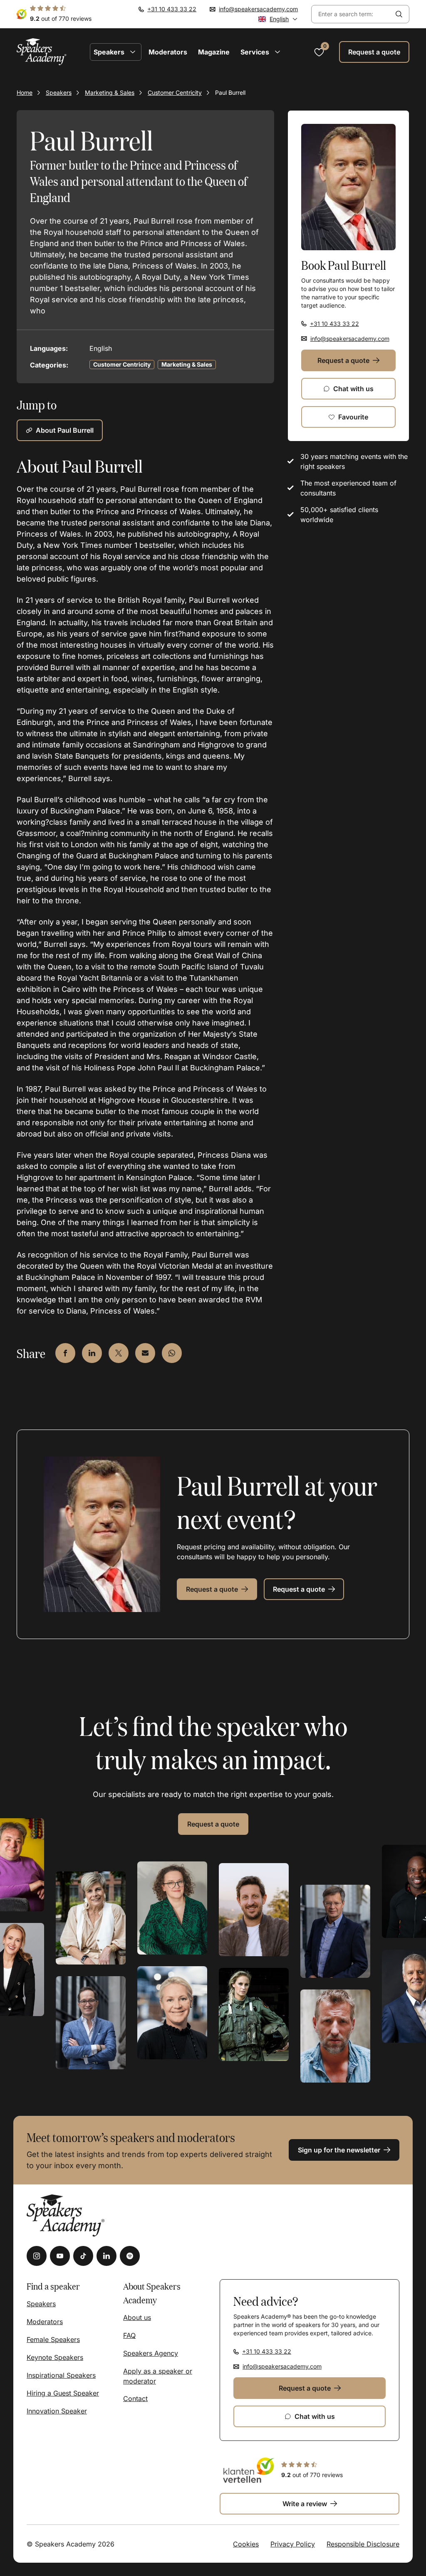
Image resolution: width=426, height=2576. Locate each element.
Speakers (59, 92)
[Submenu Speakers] (133, 52)
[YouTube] (60, 2256)
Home (25, 92)
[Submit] (399, 14)
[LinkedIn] (106, 2256)
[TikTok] (83, 2256)
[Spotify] (130, 2256)
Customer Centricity (175, 92)
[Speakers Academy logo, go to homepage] (42, 52)
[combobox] (350, 14)
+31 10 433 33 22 (172, 9)
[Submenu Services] (277, 52)
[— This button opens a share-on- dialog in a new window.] (65, 1353)
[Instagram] (37, 2256)
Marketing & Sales (110, 92)
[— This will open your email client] (145, 1353)
